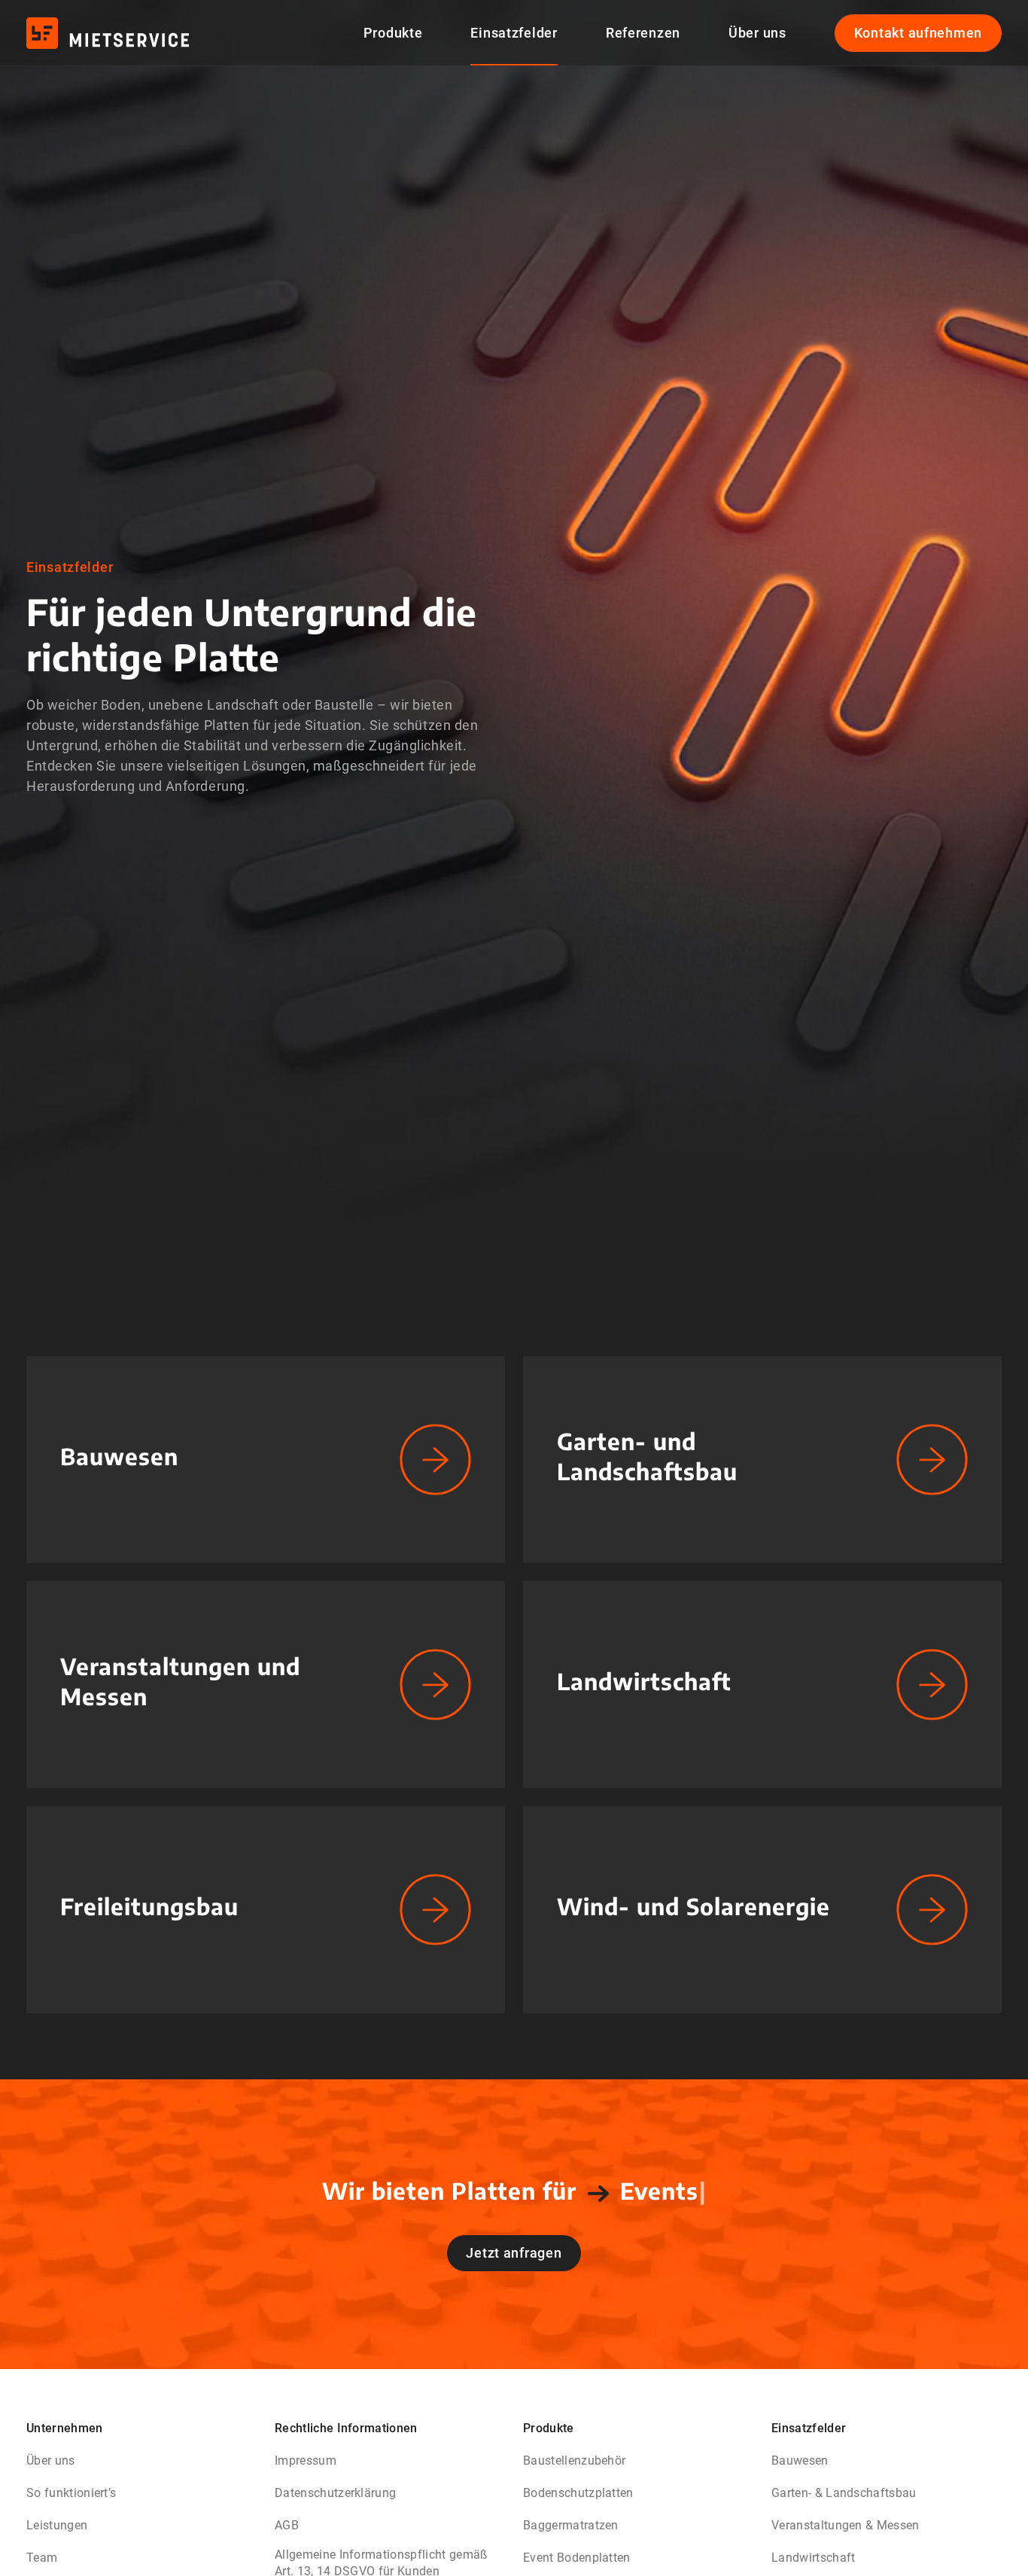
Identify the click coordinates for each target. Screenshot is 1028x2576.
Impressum (306, 2460)
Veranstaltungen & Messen (846, 2525)
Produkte (393, 33)
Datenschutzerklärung (335, 2493)
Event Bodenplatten (577, 2558)
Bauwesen (800, 2460)
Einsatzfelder (514, 33)
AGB (287, 2525)
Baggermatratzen (571, 2525)
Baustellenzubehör (574, 2460)
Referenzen (643, 33)
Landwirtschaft (813, 2558)
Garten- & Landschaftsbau (844, 2493)
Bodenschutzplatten (578, 2493)
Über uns (757, 33)
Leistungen (57, 2525)
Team (42, 2558)
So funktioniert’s (71, 2493)
